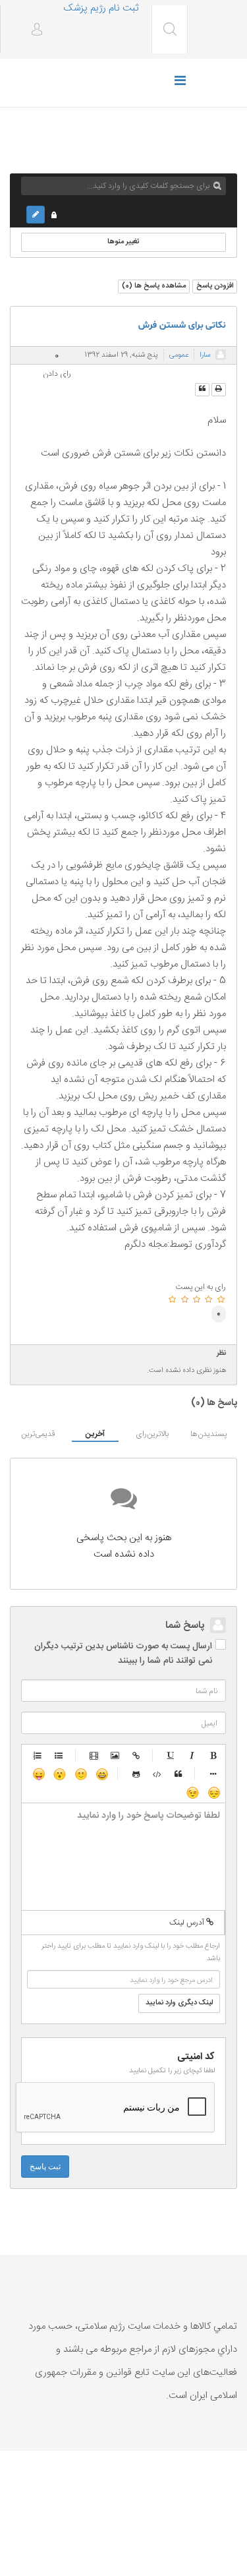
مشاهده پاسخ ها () (154, 286)
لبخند (80, 1774)
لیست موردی (59, 1755)
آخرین (95, 1434)
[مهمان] (221, 355)
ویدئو (94, 1755)
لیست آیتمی (213, 1774)
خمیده (192, 1755)
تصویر (115, 1755)
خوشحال (101, 1774)
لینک (136, 1755)
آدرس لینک (188, 1923)
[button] (32, 31)
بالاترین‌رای (152, 1434)
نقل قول (178, 1774)
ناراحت (213, 1792)
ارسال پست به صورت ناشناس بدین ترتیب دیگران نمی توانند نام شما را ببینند (123, 1654)
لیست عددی (38, 1755)
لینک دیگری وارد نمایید (179, 2003)
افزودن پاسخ (215, 286)
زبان (38, 1774)
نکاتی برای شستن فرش (182, 325)
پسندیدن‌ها (208, 1434)
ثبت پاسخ (45, 2167)
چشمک (192, 1792)
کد (157, 1774)
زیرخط (171, 1755)
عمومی (179, 355)
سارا (205, 355)
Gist (136, 1774)
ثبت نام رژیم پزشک (101, 8)
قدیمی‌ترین (38, 1434)
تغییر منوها (123, 242)
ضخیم (213, 1755)
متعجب (59, 1774)
